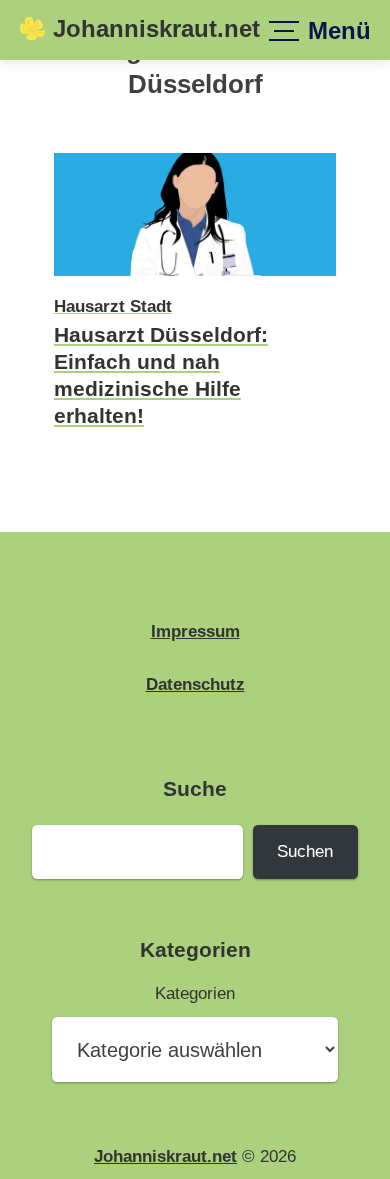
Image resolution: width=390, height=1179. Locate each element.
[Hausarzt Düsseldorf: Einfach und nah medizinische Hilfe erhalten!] (195, 279)
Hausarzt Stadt (113, 306)
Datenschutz (195, 684)
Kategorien (195, 993)
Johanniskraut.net (156, 29)
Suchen (305, 851)
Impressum (195, 631)
